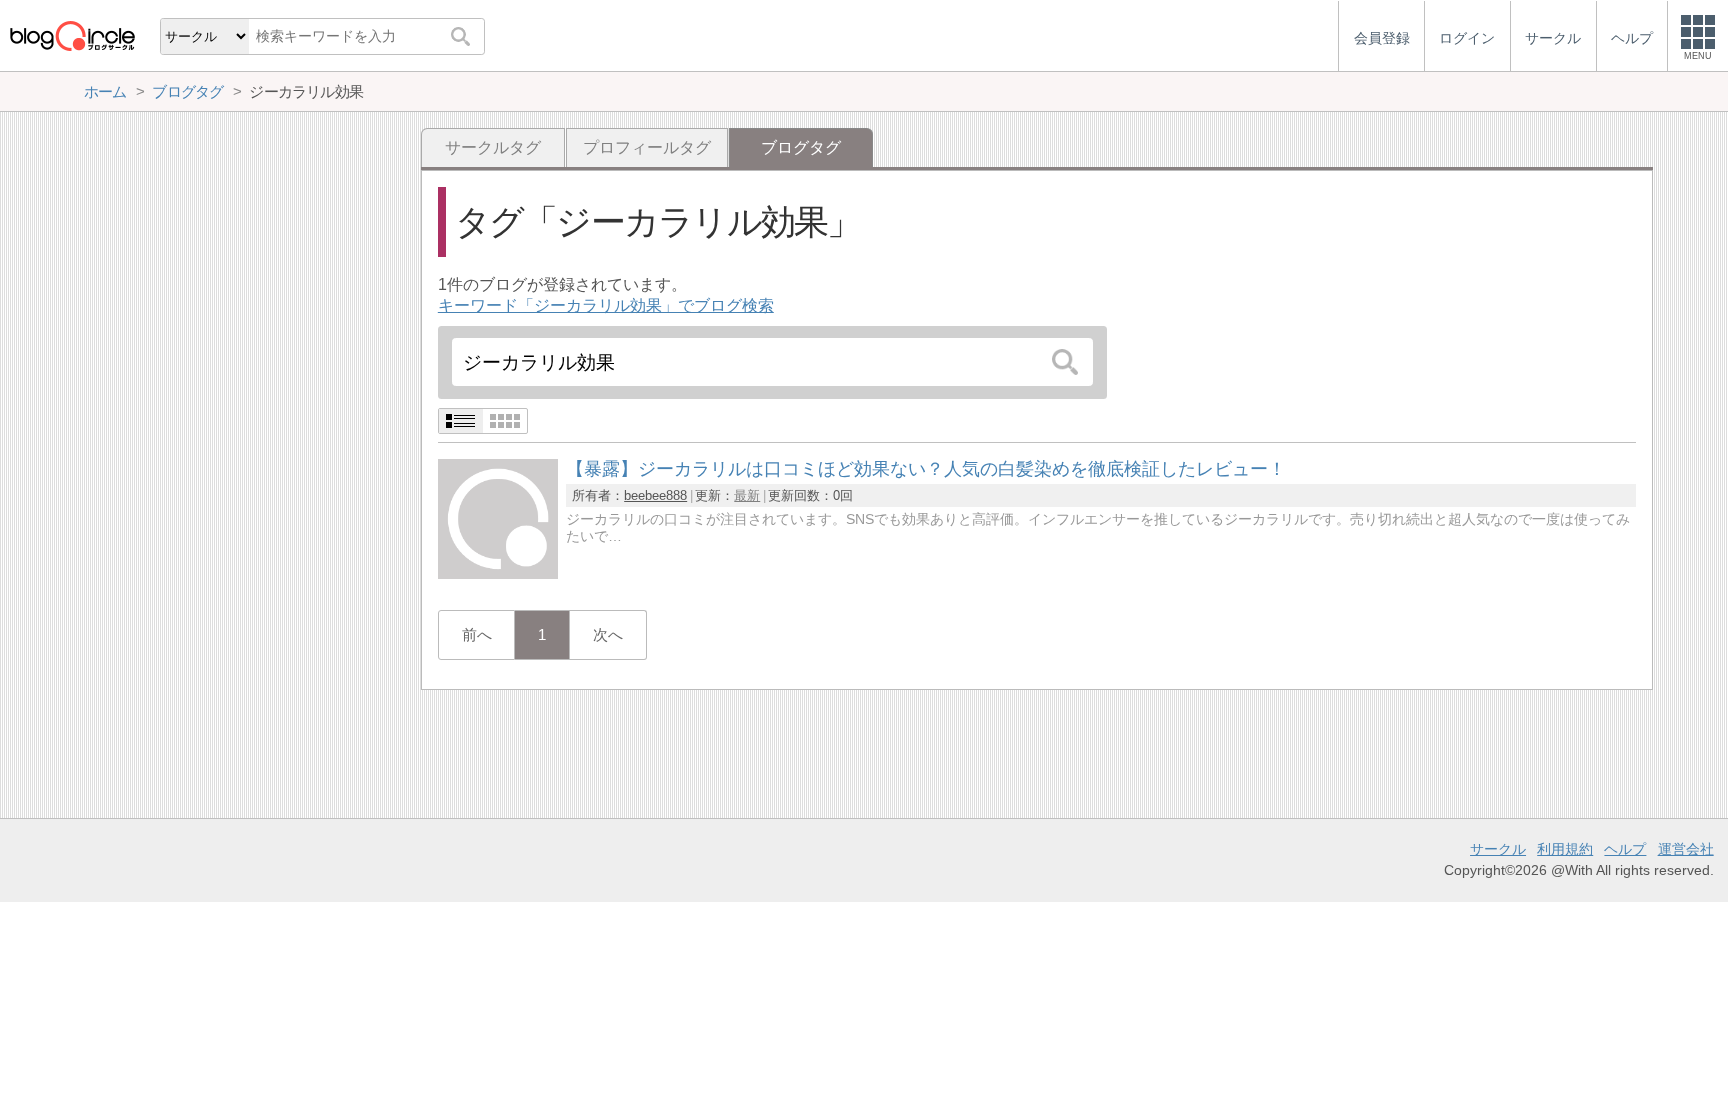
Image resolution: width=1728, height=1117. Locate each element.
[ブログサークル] (72, 35)
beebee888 (655, 495)
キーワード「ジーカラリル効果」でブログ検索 (606, 305)
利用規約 (1565, 849)
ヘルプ (1625, 849)
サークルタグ (493, 147)
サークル (1498, 849)
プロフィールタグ (647, 147)
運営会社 (1686, 849)
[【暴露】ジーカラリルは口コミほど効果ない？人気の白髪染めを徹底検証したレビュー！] (498, 573)
